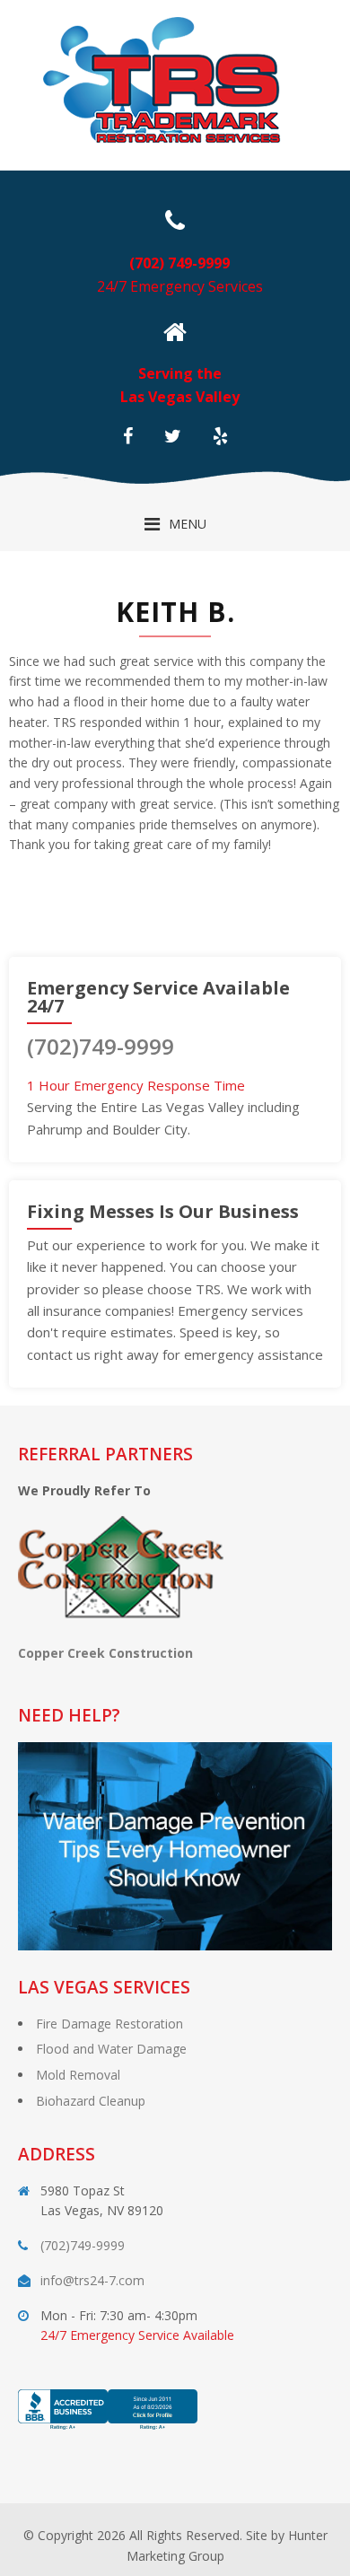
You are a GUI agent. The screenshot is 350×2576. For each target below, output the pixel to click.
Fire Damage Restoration (109, 2024)
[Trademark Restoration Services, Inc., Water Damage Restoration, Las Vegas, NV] (108, 2430)
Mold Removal (78, 2075)
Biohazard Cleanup (91, 2101)
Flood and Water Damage (111, 2049)
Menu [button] (188, 524)
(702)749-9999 (101, 1046)
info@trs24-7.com (92, 2280)
